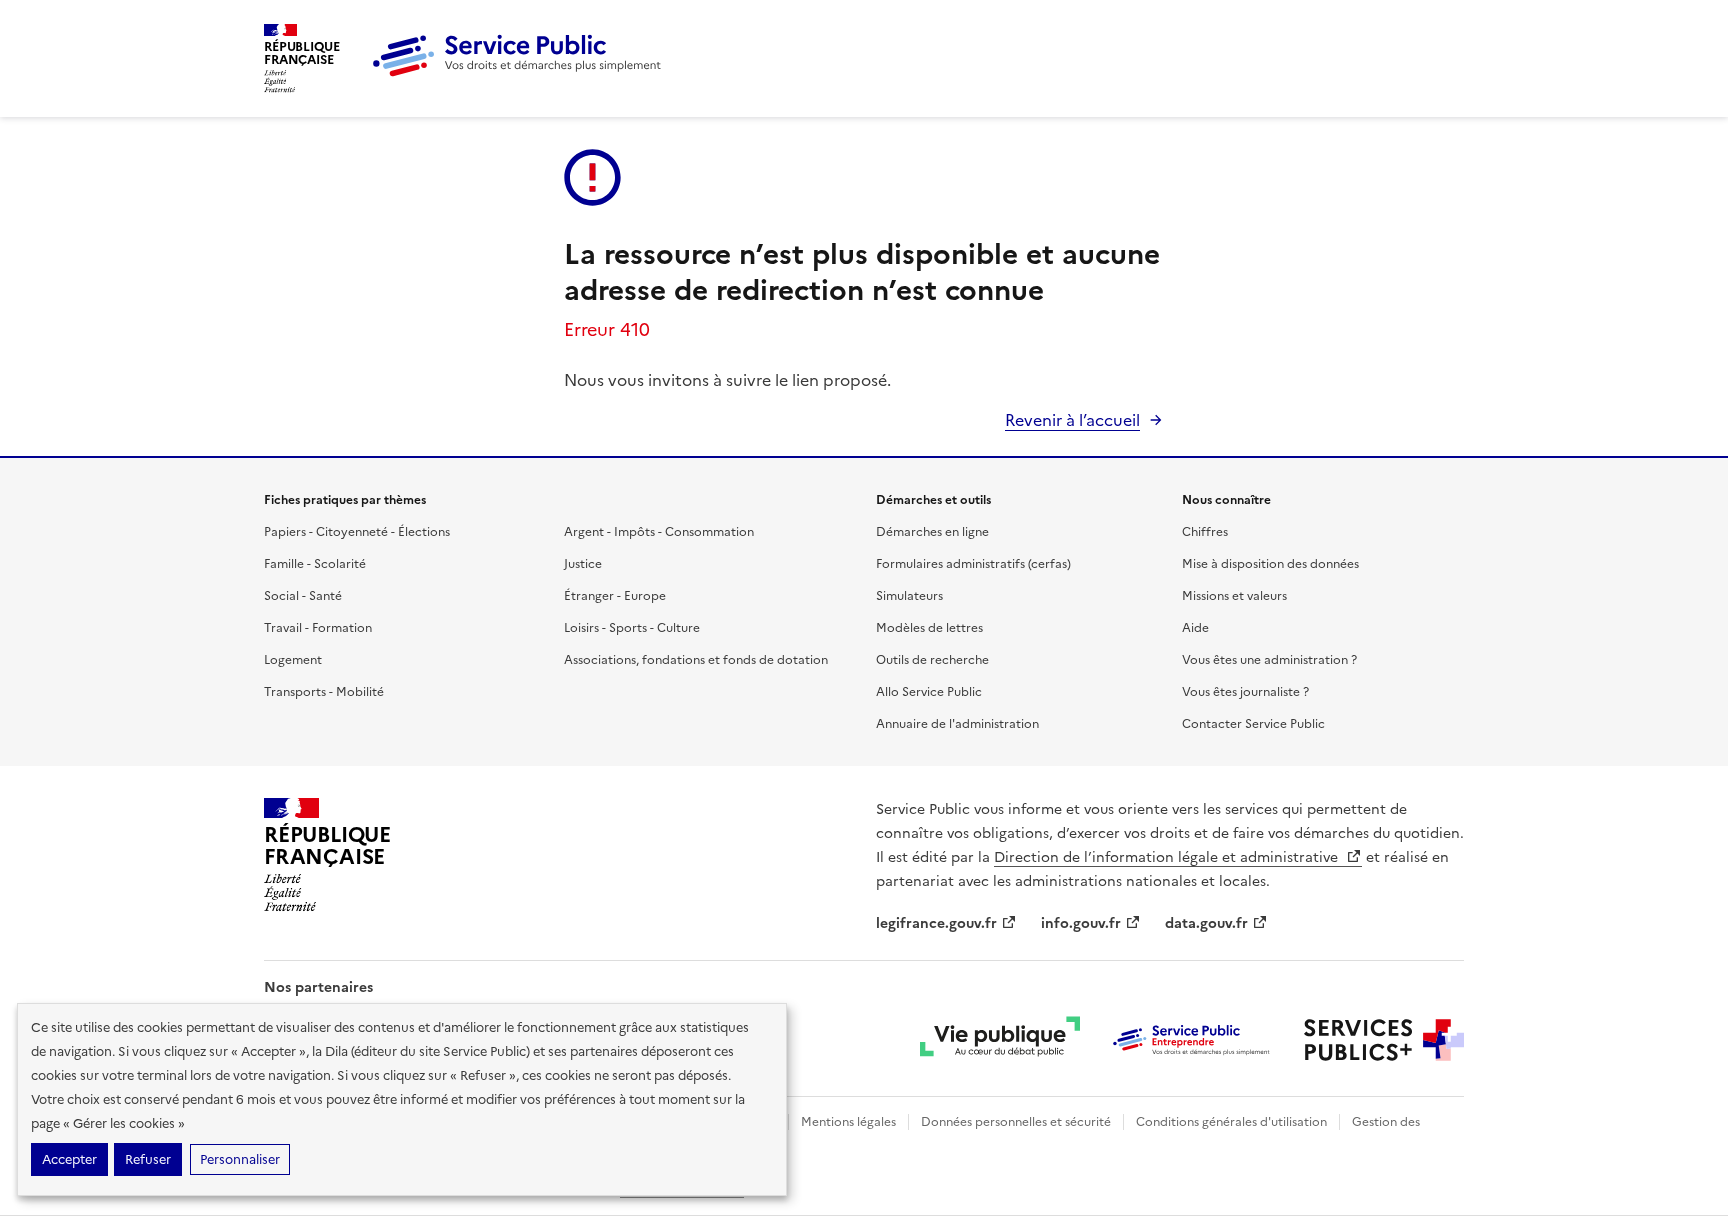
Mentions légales (848, 1122)
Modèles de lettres (929, 628)
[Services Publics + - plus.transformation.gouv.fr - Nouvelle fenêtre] (1384, 1040)
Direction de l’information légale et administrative (1168, 857)
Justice (583, 564)
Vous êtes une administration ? (1269, 660)
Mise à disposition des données (1270, 564)
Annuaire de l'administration (957, 724)
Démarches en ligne (932, 532)
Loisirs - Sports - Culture (632, 628)
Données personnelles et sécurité (1016, 1122)
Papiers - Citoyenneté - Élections (357, 532)
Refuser (148, 1159)
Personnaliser (240, 1159)
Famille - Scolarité (315, 564)
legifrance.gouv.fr (936, 923)
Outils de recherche (932, 660)
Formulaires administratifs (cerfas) (973, 564)
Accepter (69, 1159)
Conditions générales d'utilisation (1231, 1122)
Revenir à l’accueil (1072, 420)
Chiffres (1205, 532)
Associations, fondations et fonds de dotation (696, 660)
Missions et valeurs (1234, 596)
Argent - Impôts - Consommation (659, 532)
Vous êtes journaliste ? (1245, 692)
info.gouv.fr (1081, 923)
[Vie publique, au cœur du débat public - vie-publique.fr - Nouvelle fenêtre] (1000, 1040)
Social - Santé (303, 596)
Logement (293, 660)
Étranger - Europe (615, 596)
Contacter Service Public (1253, 724)
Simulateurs (909, 596)
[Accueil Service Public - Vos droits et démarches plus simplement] (522, 73)
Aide (1195, 628)
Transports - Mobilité (324, 692)
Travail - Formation (318, 628)
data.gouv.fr (1206, 923)
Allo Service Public (929, 692)
